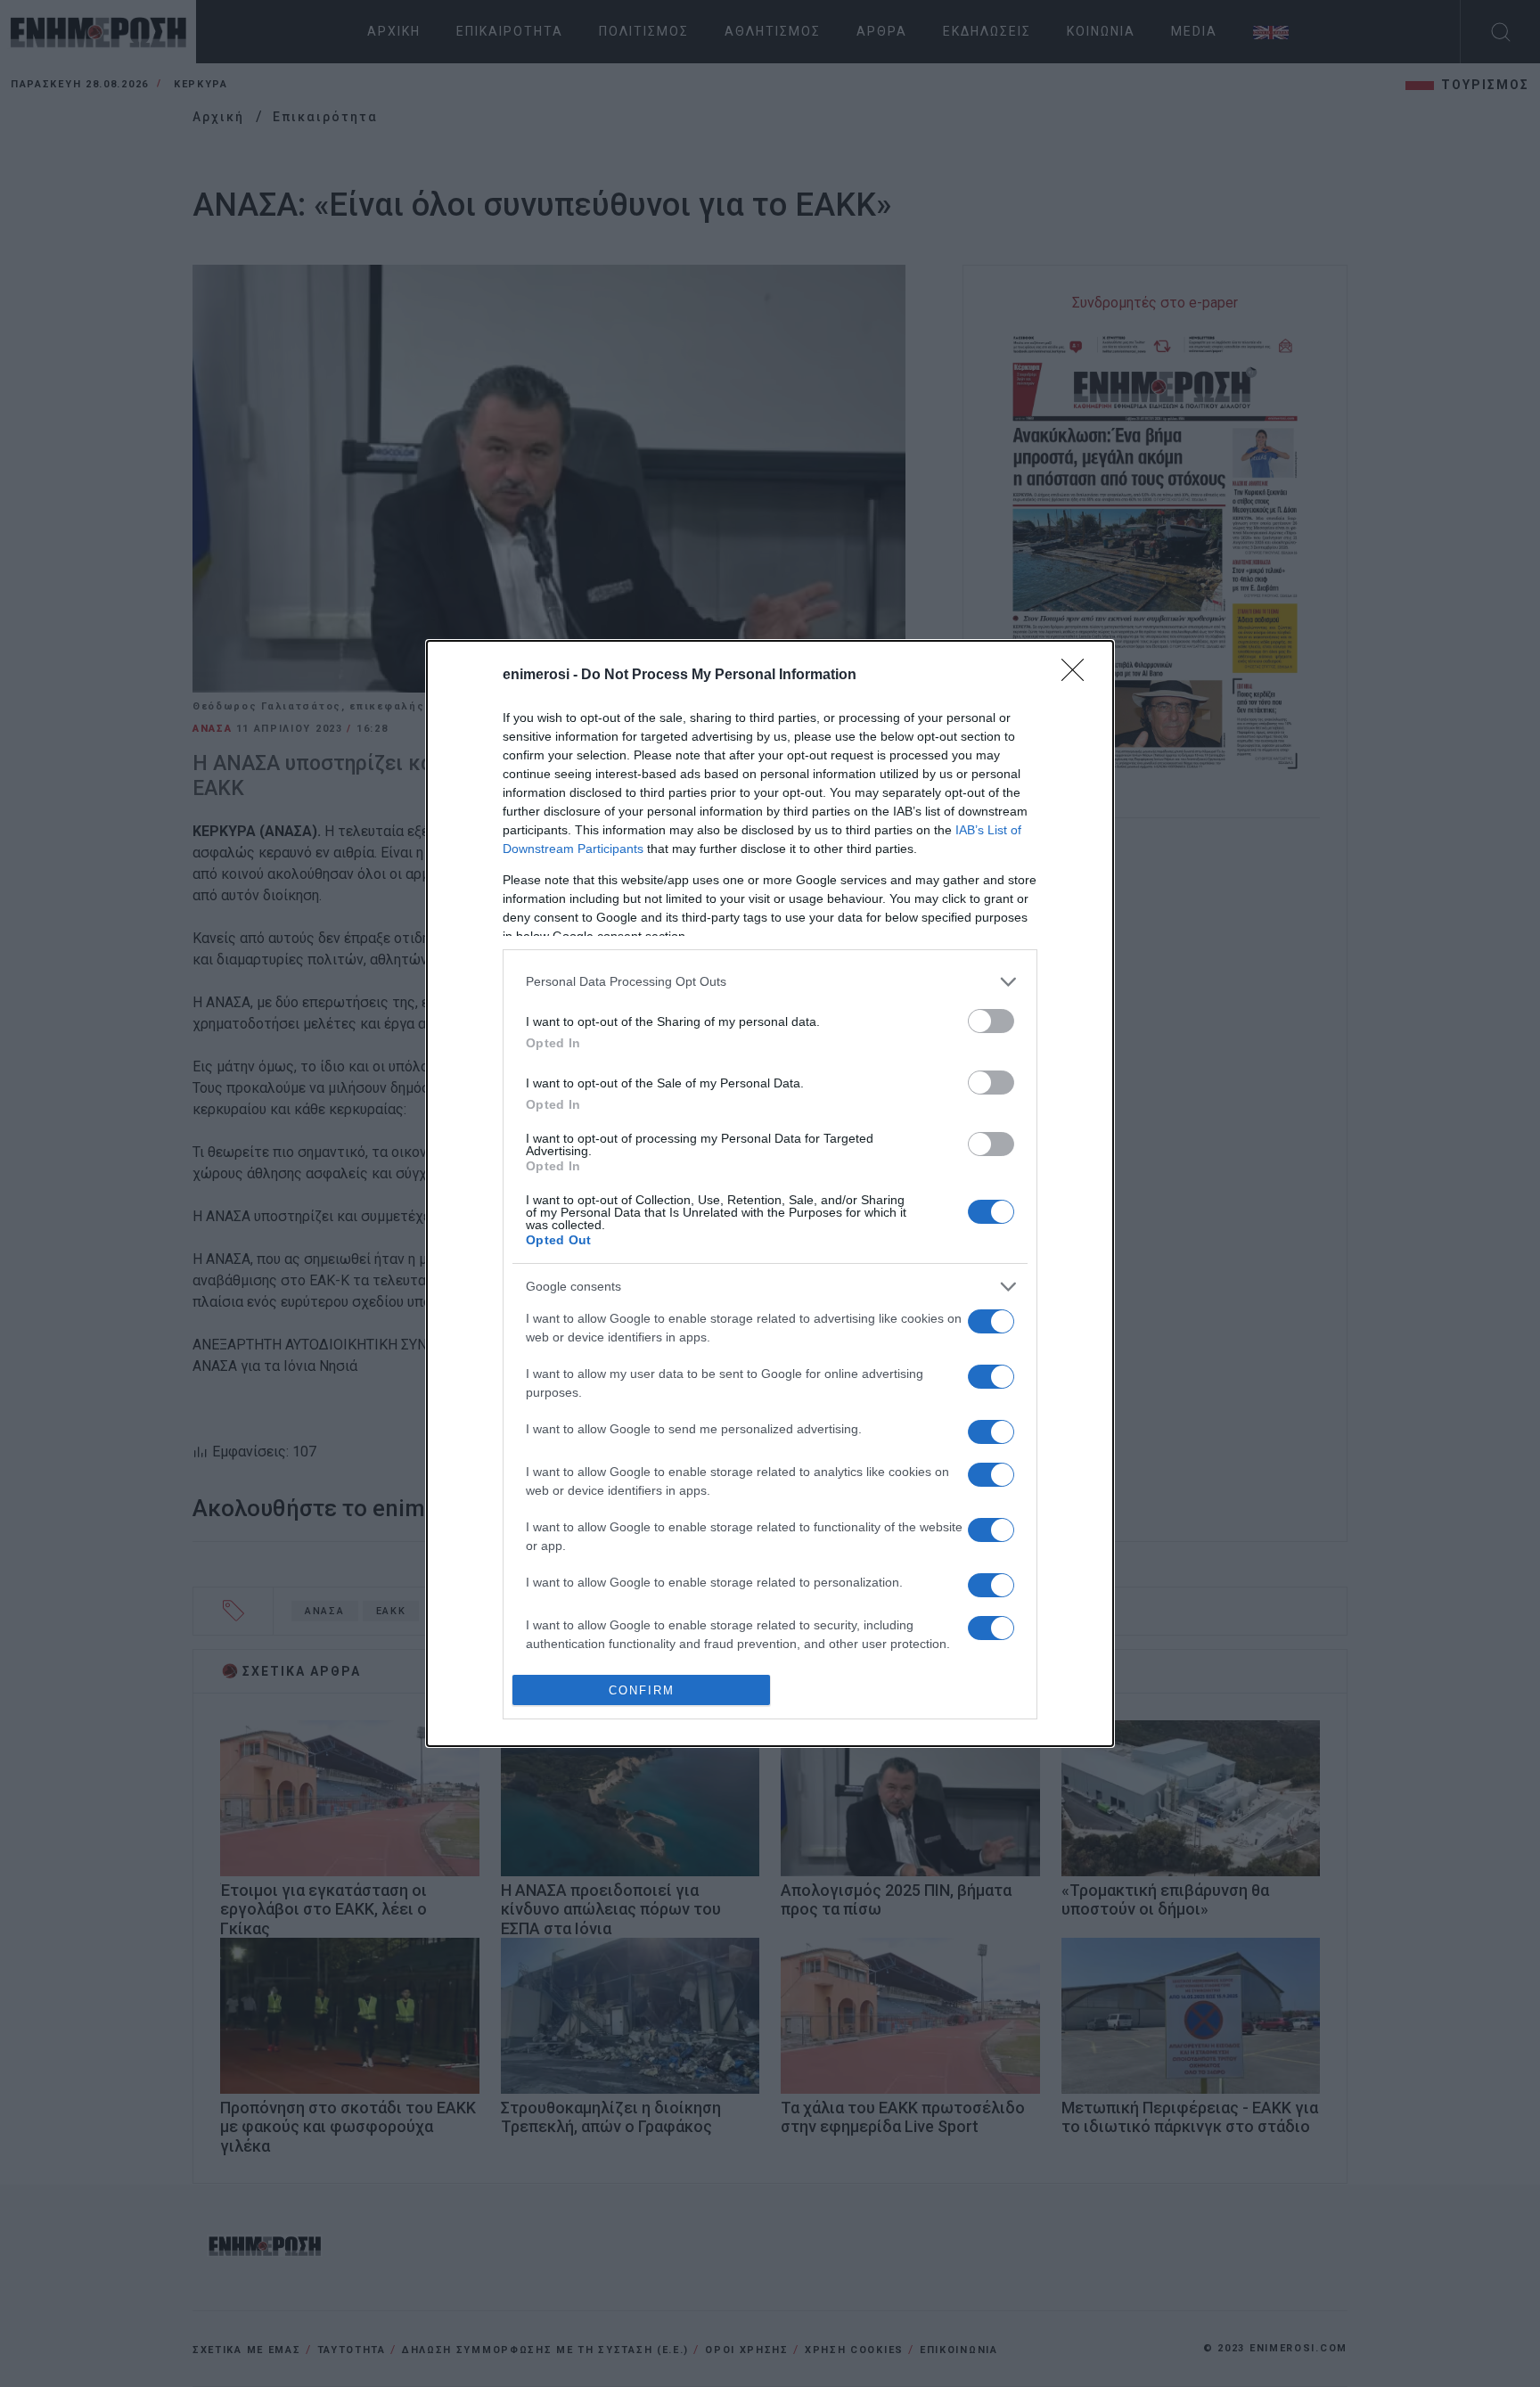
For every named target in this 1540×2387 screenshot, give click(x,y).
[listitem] (770, 982)
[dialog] (770, 1193)
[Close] (1078, 676)
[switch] (991, 1021)
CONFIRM (642, 1690)
